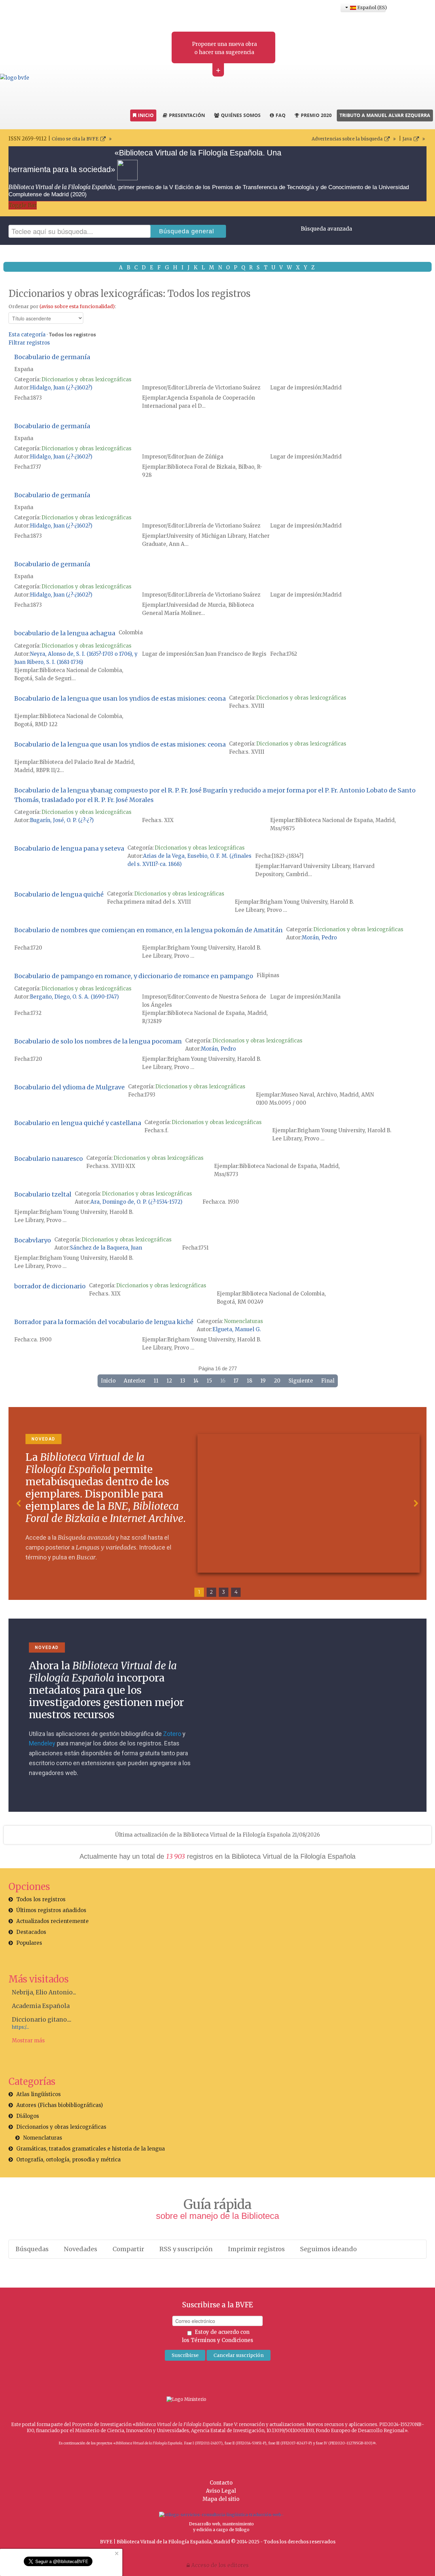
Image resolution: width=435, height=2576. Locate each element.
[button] (19, 1503)
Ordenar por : (62, 306)
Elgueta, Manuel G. (237, 1329)
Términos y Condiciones (222, 2340)
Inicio (108, 1381)
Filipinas (268, 975)
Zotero (172, 1734)
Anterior (135, 1381)
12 (169, 1381)
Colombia (131, 632)
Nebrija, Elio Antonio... (44, 1992)
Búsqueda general (187, 231)
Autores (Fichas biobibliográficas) (60, 2105)
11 (156, 1381)
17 (236, 1381)
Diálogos (28, 2116)
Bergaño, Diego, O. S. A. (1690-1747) (74, 997)
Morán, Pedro (319, 938)
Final (328, 1381)
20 (277, 1381)
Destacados (31, 1932)
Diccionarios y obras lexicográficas (86, 379)
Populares (29, 1943)
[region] (217, 1504)
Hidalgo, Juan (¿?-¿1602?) (61, 388)
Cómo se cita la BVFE (75, 139)
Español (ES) (371, 7)
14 (196, 1381)
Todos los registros (41, 1899)
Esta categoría (27, 334)
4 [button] (236, 1592)
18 (249, 1381)
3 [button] (224, 1592)
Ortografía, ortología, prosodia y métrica (68, 2160)
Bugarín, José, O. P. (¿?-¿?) (62, 820)
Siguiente (301, 1381)
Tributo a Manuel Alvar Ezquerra (385, 115)
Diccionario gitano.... (42, 2020)
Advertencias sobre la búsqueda (347, 139)
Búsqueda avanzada (326, 229)
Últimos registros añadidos (51, 1910)
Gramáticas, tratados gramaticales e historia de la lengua (91, 2149)
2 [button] (211, 1592)
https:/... (20, 2027)
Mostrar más (28, 2040)
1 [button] (199, 1592)
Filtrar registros (29, 343)
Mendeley (42, 1743)
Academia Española (41, 2006)
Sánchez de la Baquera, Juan (106, 1248)
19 (263, 1381)
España (24, 369)
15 (209, 1381)
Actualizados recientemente (53, 1921)
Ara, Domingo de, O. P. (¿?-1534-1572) (136, 1202)
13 (183, 1381)
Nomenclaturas (243, 1321)
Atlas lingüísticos (39, 2094)
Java (407, 139)
